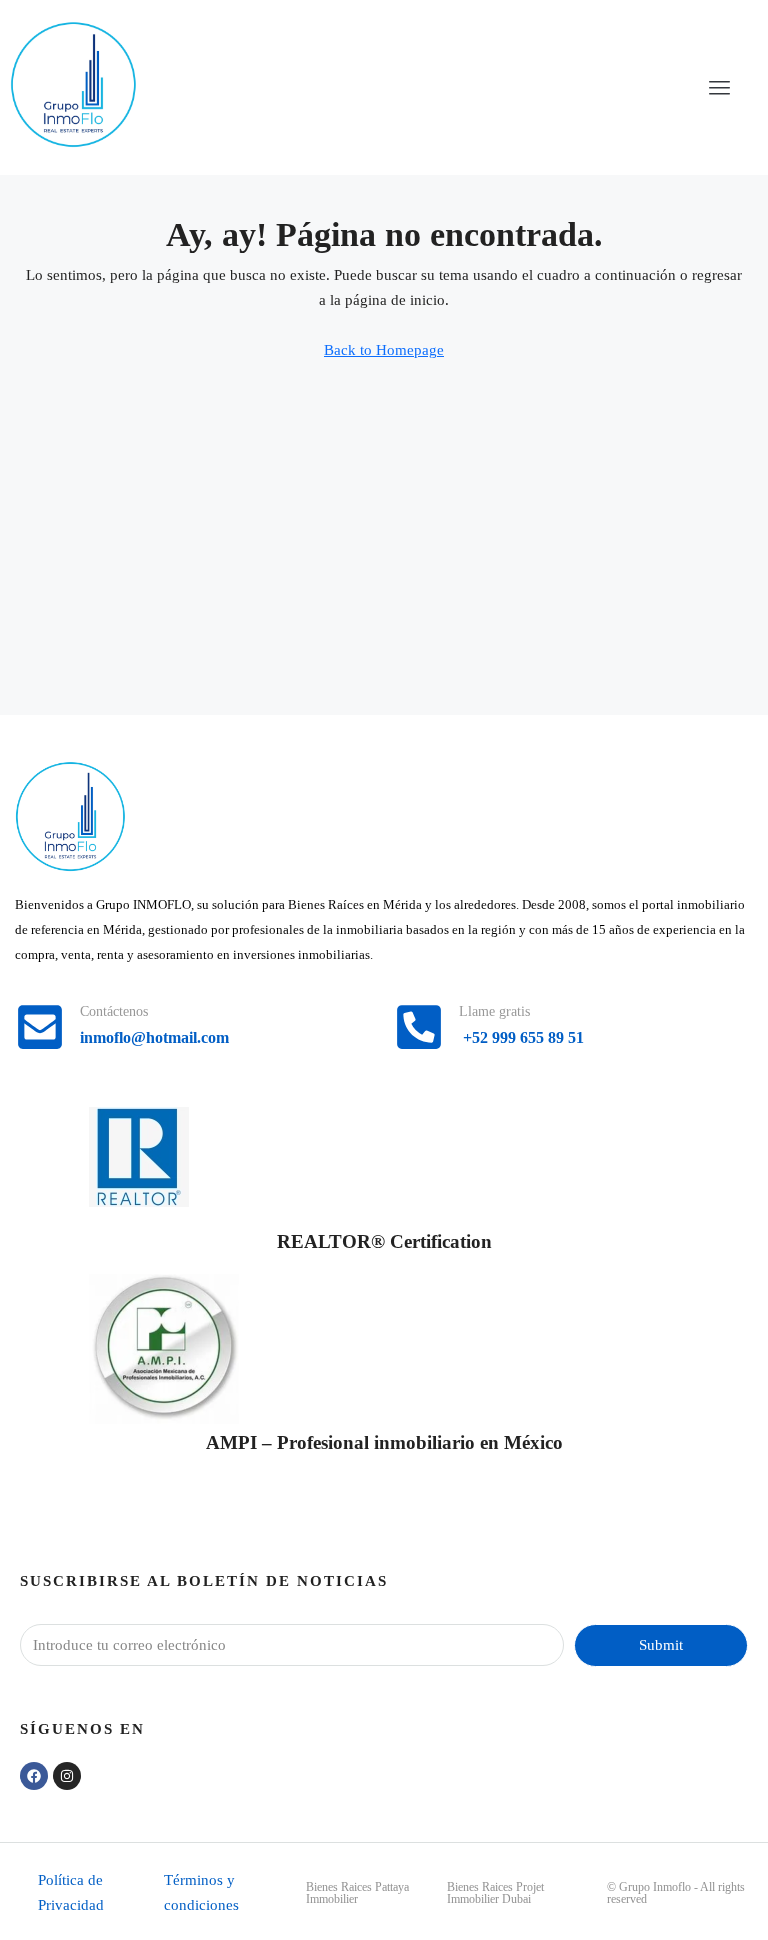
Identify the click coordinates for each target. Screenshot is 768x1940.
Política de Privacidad (71, 1892)
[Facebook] (34, 1776)
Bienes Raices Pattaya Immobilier (357, 1893)
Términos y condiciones (201, 1892)
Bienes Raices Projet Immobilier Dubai (495, 1893)
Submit (661, 1645)
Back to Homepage (384, 350)
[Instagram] (67, 1776)
